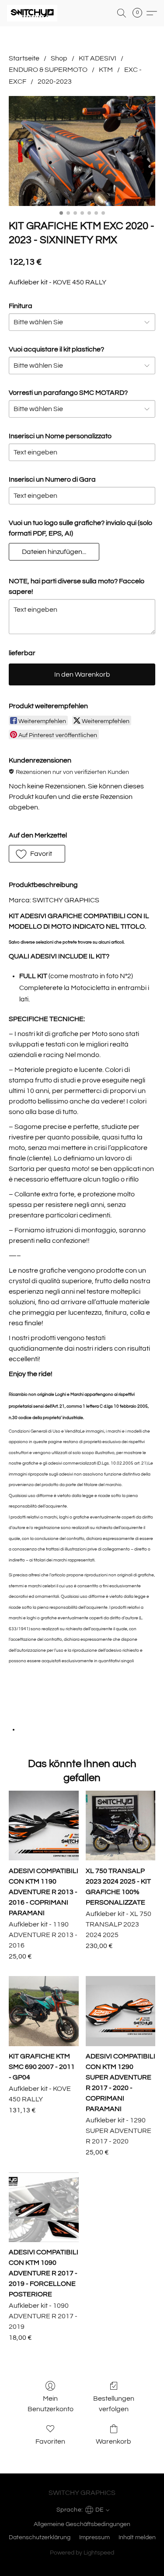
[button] (33, 13)
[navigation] (82, 2509)
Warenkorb (113, 2441)
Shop (59, 58)
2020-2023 (55, 82)
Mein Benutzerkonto (51, 2404)
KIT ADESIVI (98, 58)
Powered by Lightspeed (82, 2553)
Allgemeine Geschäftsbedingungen (82, 2524)
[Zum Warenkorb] (140, 13)
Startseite (24, 58)
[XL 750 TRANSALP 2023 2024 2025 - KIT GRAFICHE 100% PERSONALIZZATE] (120, 1826)
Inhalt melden (137, 2537)
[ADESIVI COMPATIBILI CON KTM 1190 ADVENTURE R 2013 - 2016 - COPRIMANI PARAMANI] (44, 1826)
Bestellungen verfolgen (114, 2404)
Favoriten (50, 2441)
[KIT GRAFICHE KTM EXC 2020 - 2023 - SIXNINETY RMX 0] (82, 151)
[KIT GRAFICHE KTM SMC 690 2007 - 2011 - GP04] (44, 2011)
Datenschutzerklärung (40, 2537)
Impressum (94, 2537)
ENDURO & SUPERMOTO (48, 70)
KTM (106, 70)
